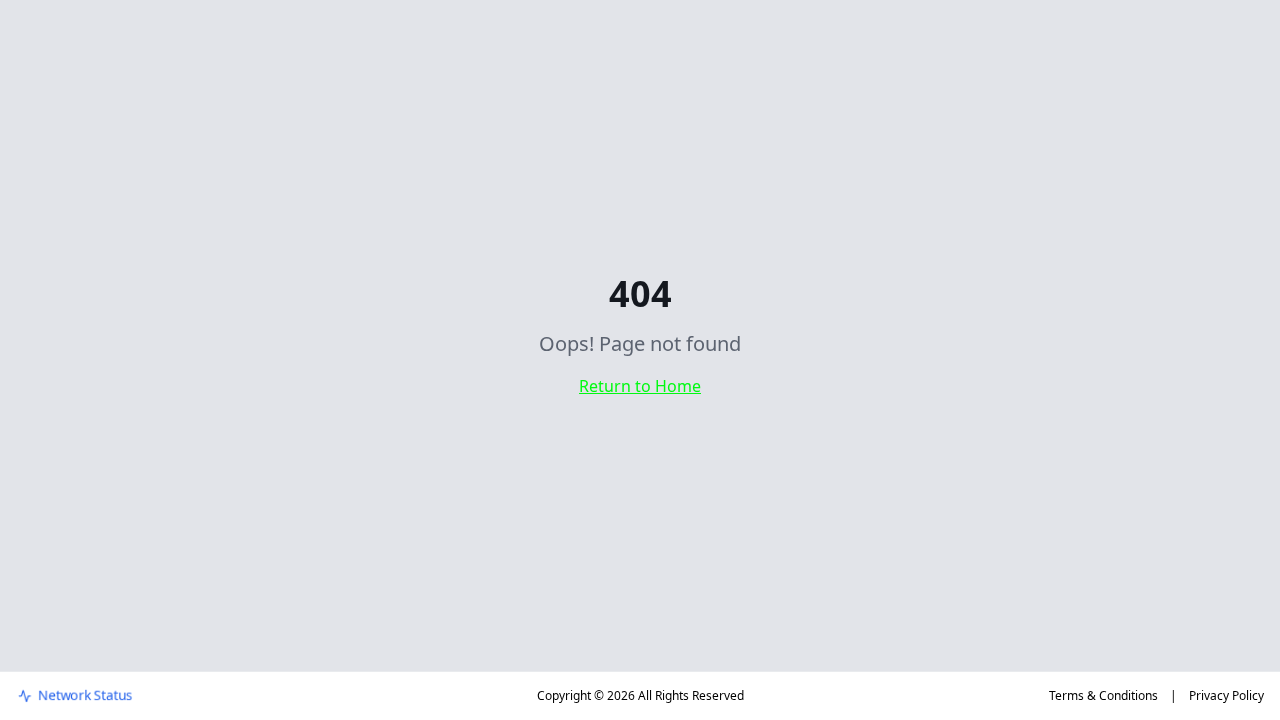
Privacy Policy (1226, 696)
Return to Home (640, 386)
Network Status (85, 695)
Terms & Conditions (1103, 696)
